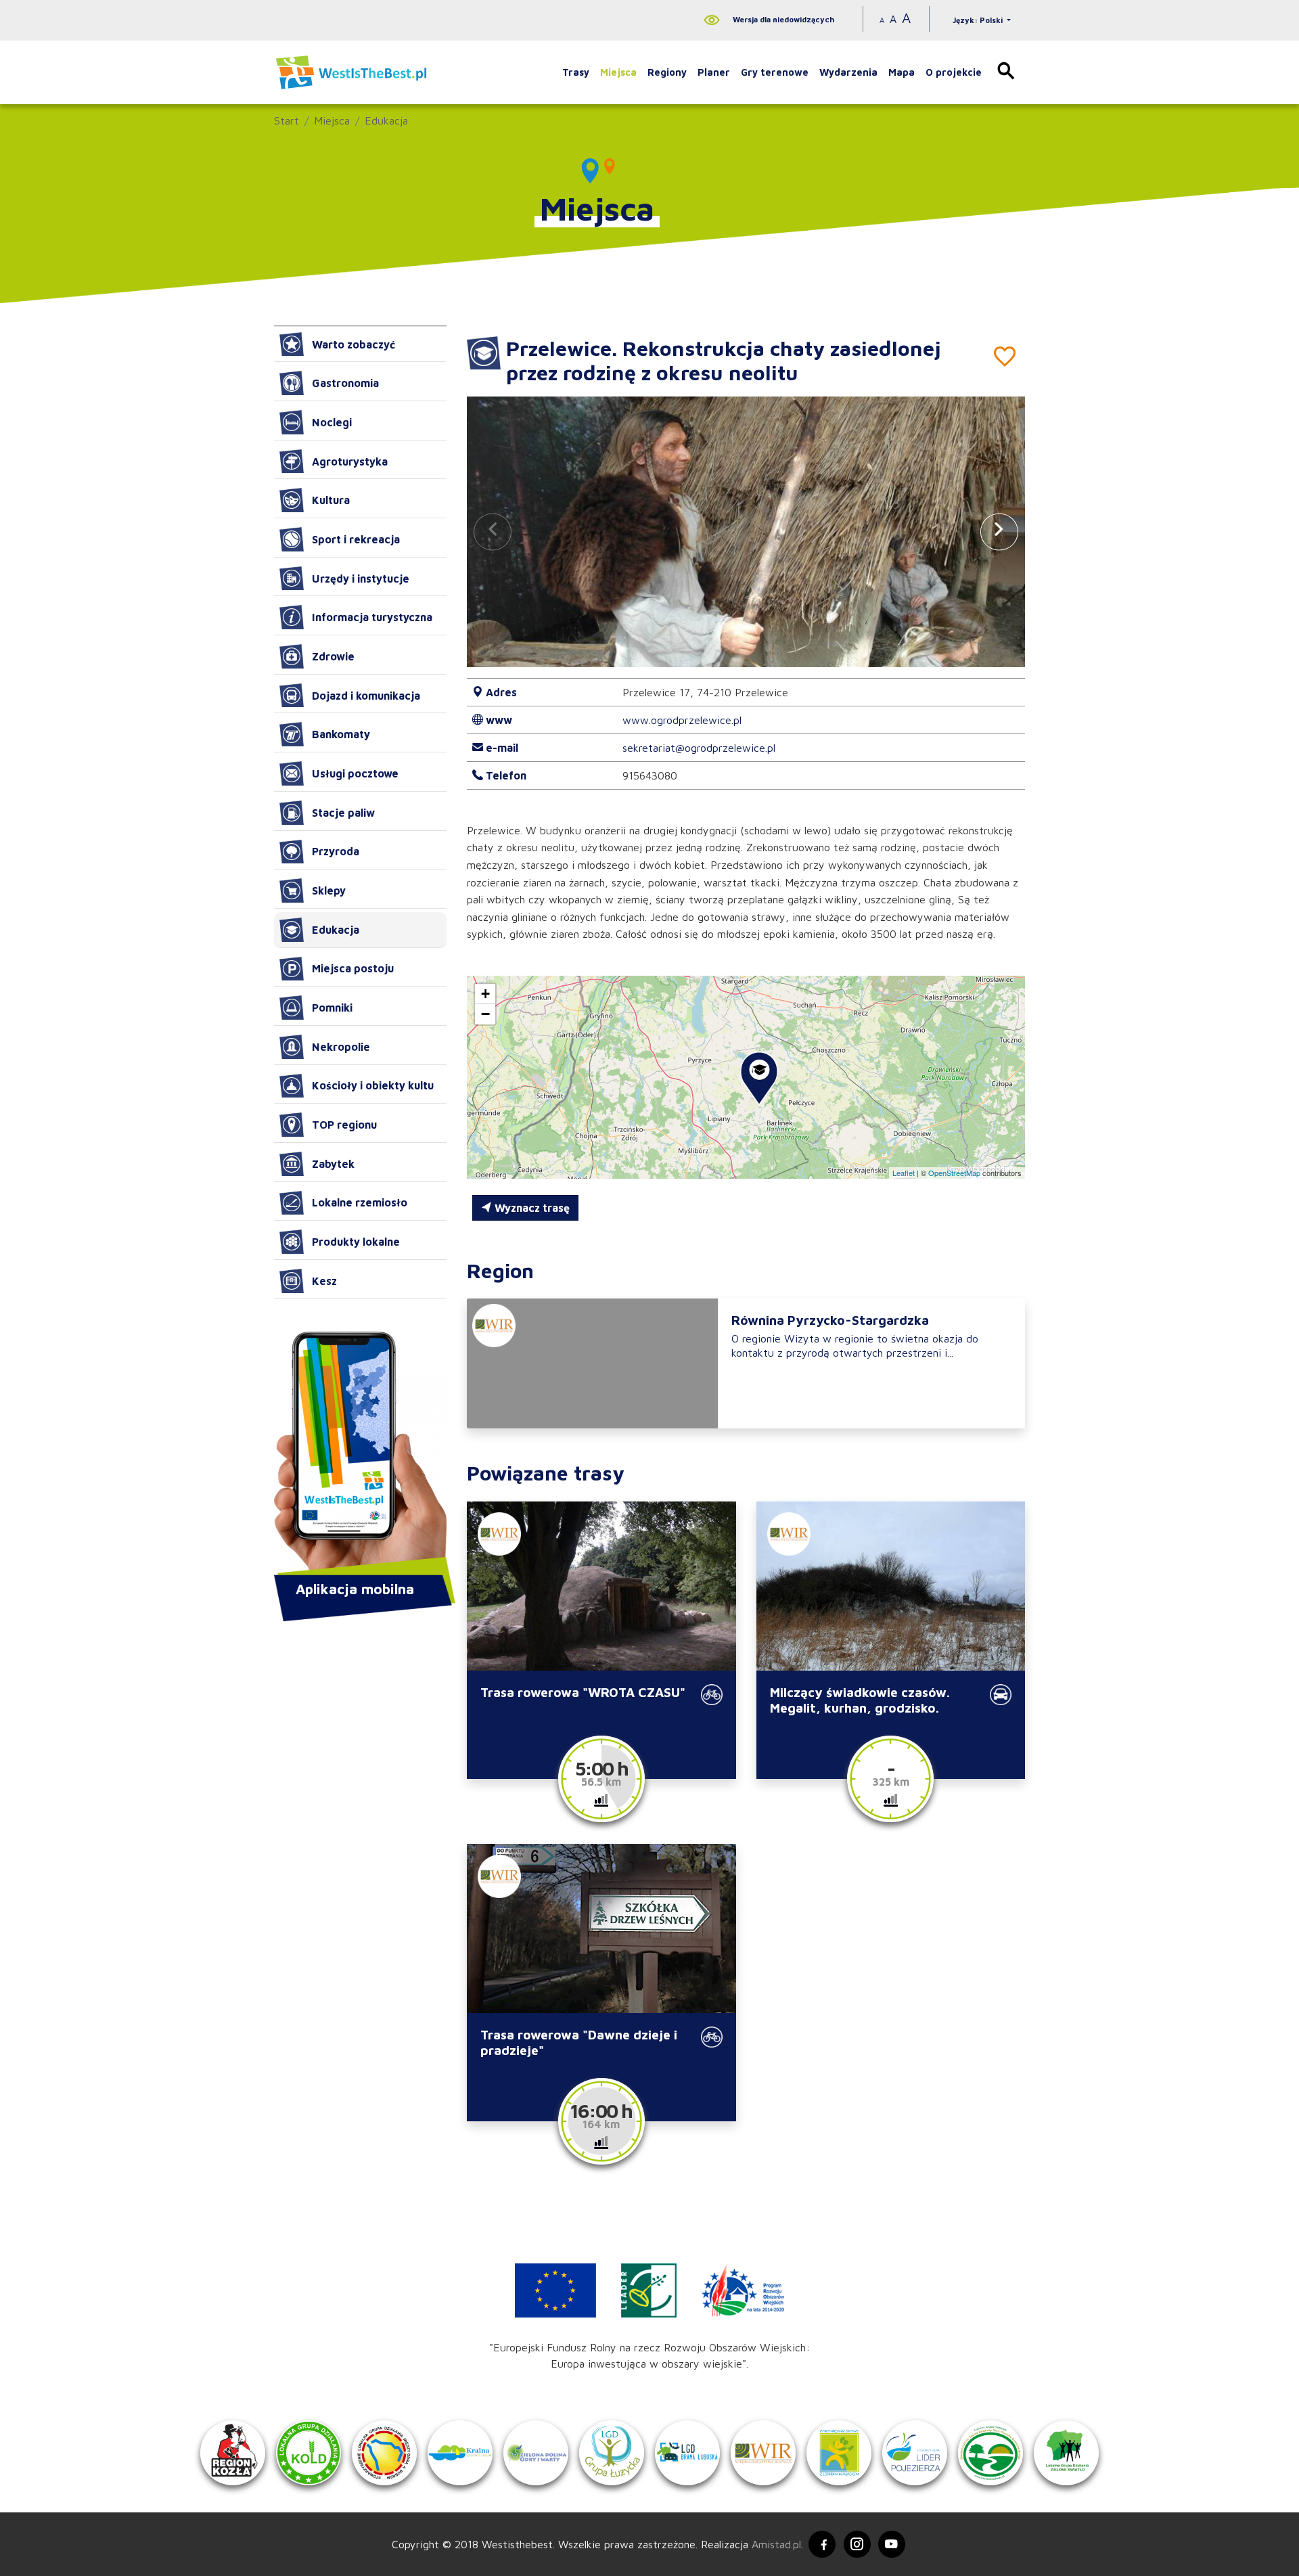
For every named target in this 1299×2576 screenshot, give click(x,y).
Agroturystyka (350, 461)
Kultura (331, 500)
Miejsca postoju (353, 968)
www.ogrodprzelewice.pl (682, 720)
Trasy (576, 72)
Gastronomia (345, 383)
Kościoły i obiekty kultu (373, 1085)
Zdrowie (333, 656)
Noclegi (332, 422)
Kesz (324, 1281)
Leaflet (904, 1173)
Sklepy (329, 890)
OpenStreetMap (954, 1173)
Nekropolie (341, 1047)
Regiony (667, 72)
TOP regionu (344, 1125)
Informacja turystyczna (372, 617)
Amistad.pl (776, 2544)
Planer (714, 72)
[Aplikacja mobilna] (360, 1455)
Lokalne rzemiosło (360, 1202)
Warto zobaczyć (354, 344)
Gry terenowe (775, 72)
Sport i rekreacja (356, 539)
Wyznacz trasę (531, 1208)
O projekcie (954, 72)
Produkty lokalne (356, 1242)
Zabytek (333, 1164)
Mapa (902, 72)
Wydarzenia (848, 72)
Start (287, 120)
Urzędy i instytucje (361, 579)
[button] (999, 532)
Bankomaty (341, 734)
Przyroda (336, 851)
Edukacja (386, 120)
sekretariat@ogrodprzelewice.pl (699, 748)
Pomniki (332, 1008)
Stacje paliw (343, 813)
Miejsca (618, 72)
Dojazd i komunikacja (366, 696)
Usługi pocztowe (355, 773)
